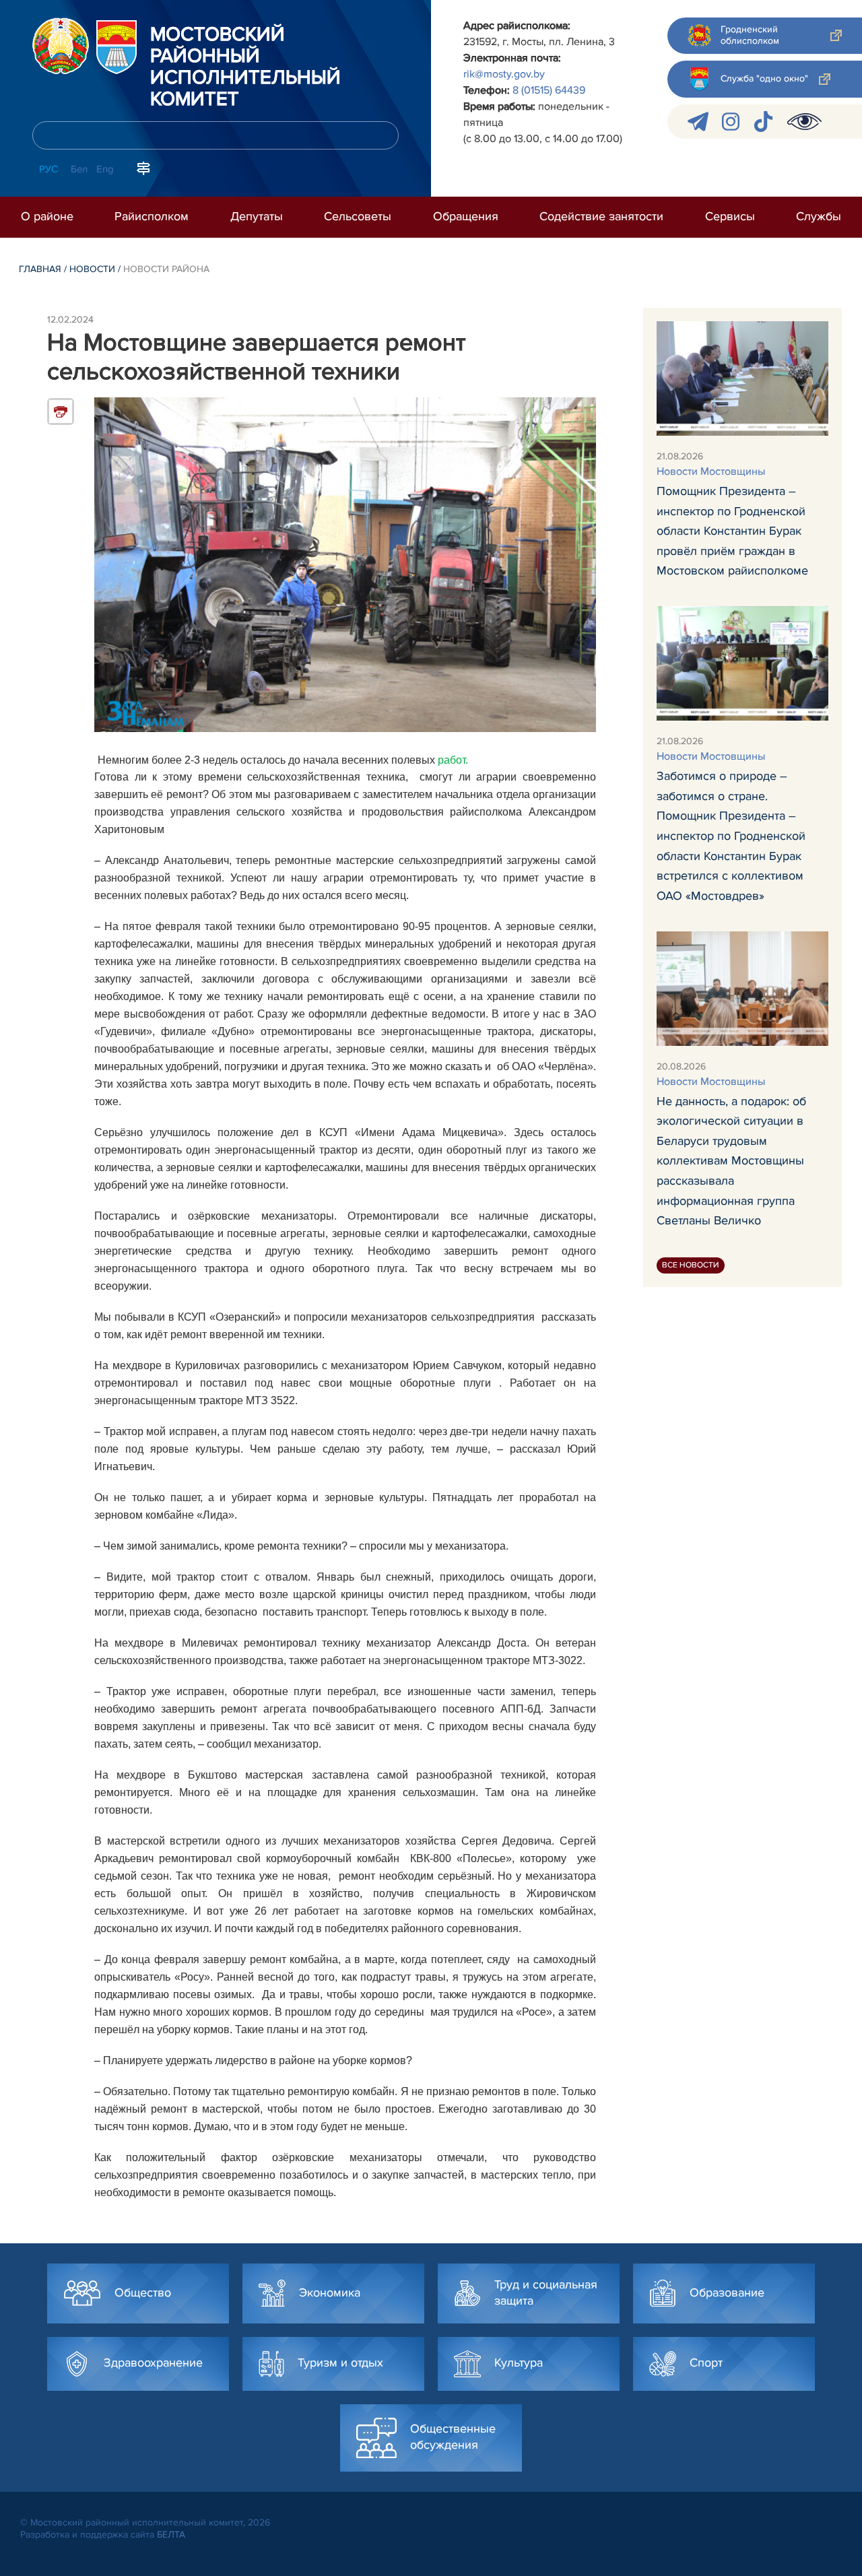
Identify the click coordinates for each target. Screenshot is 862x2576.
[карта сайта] (143, 168)
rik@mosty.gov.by (504, 74)
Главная (40, 269)
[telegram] (698, 122)
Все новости (691, 1265)
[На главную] (61, 46)
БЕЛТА (171, 2535)
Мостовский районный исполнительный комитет (245, 67)
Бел (79, 169)
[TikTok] (763, 122)
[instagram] (731, 122)
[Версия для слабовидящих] (804, 122)
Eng (105, 169)
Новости (92, 269)
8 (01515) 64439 (549, 90)
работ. (453, 760)
